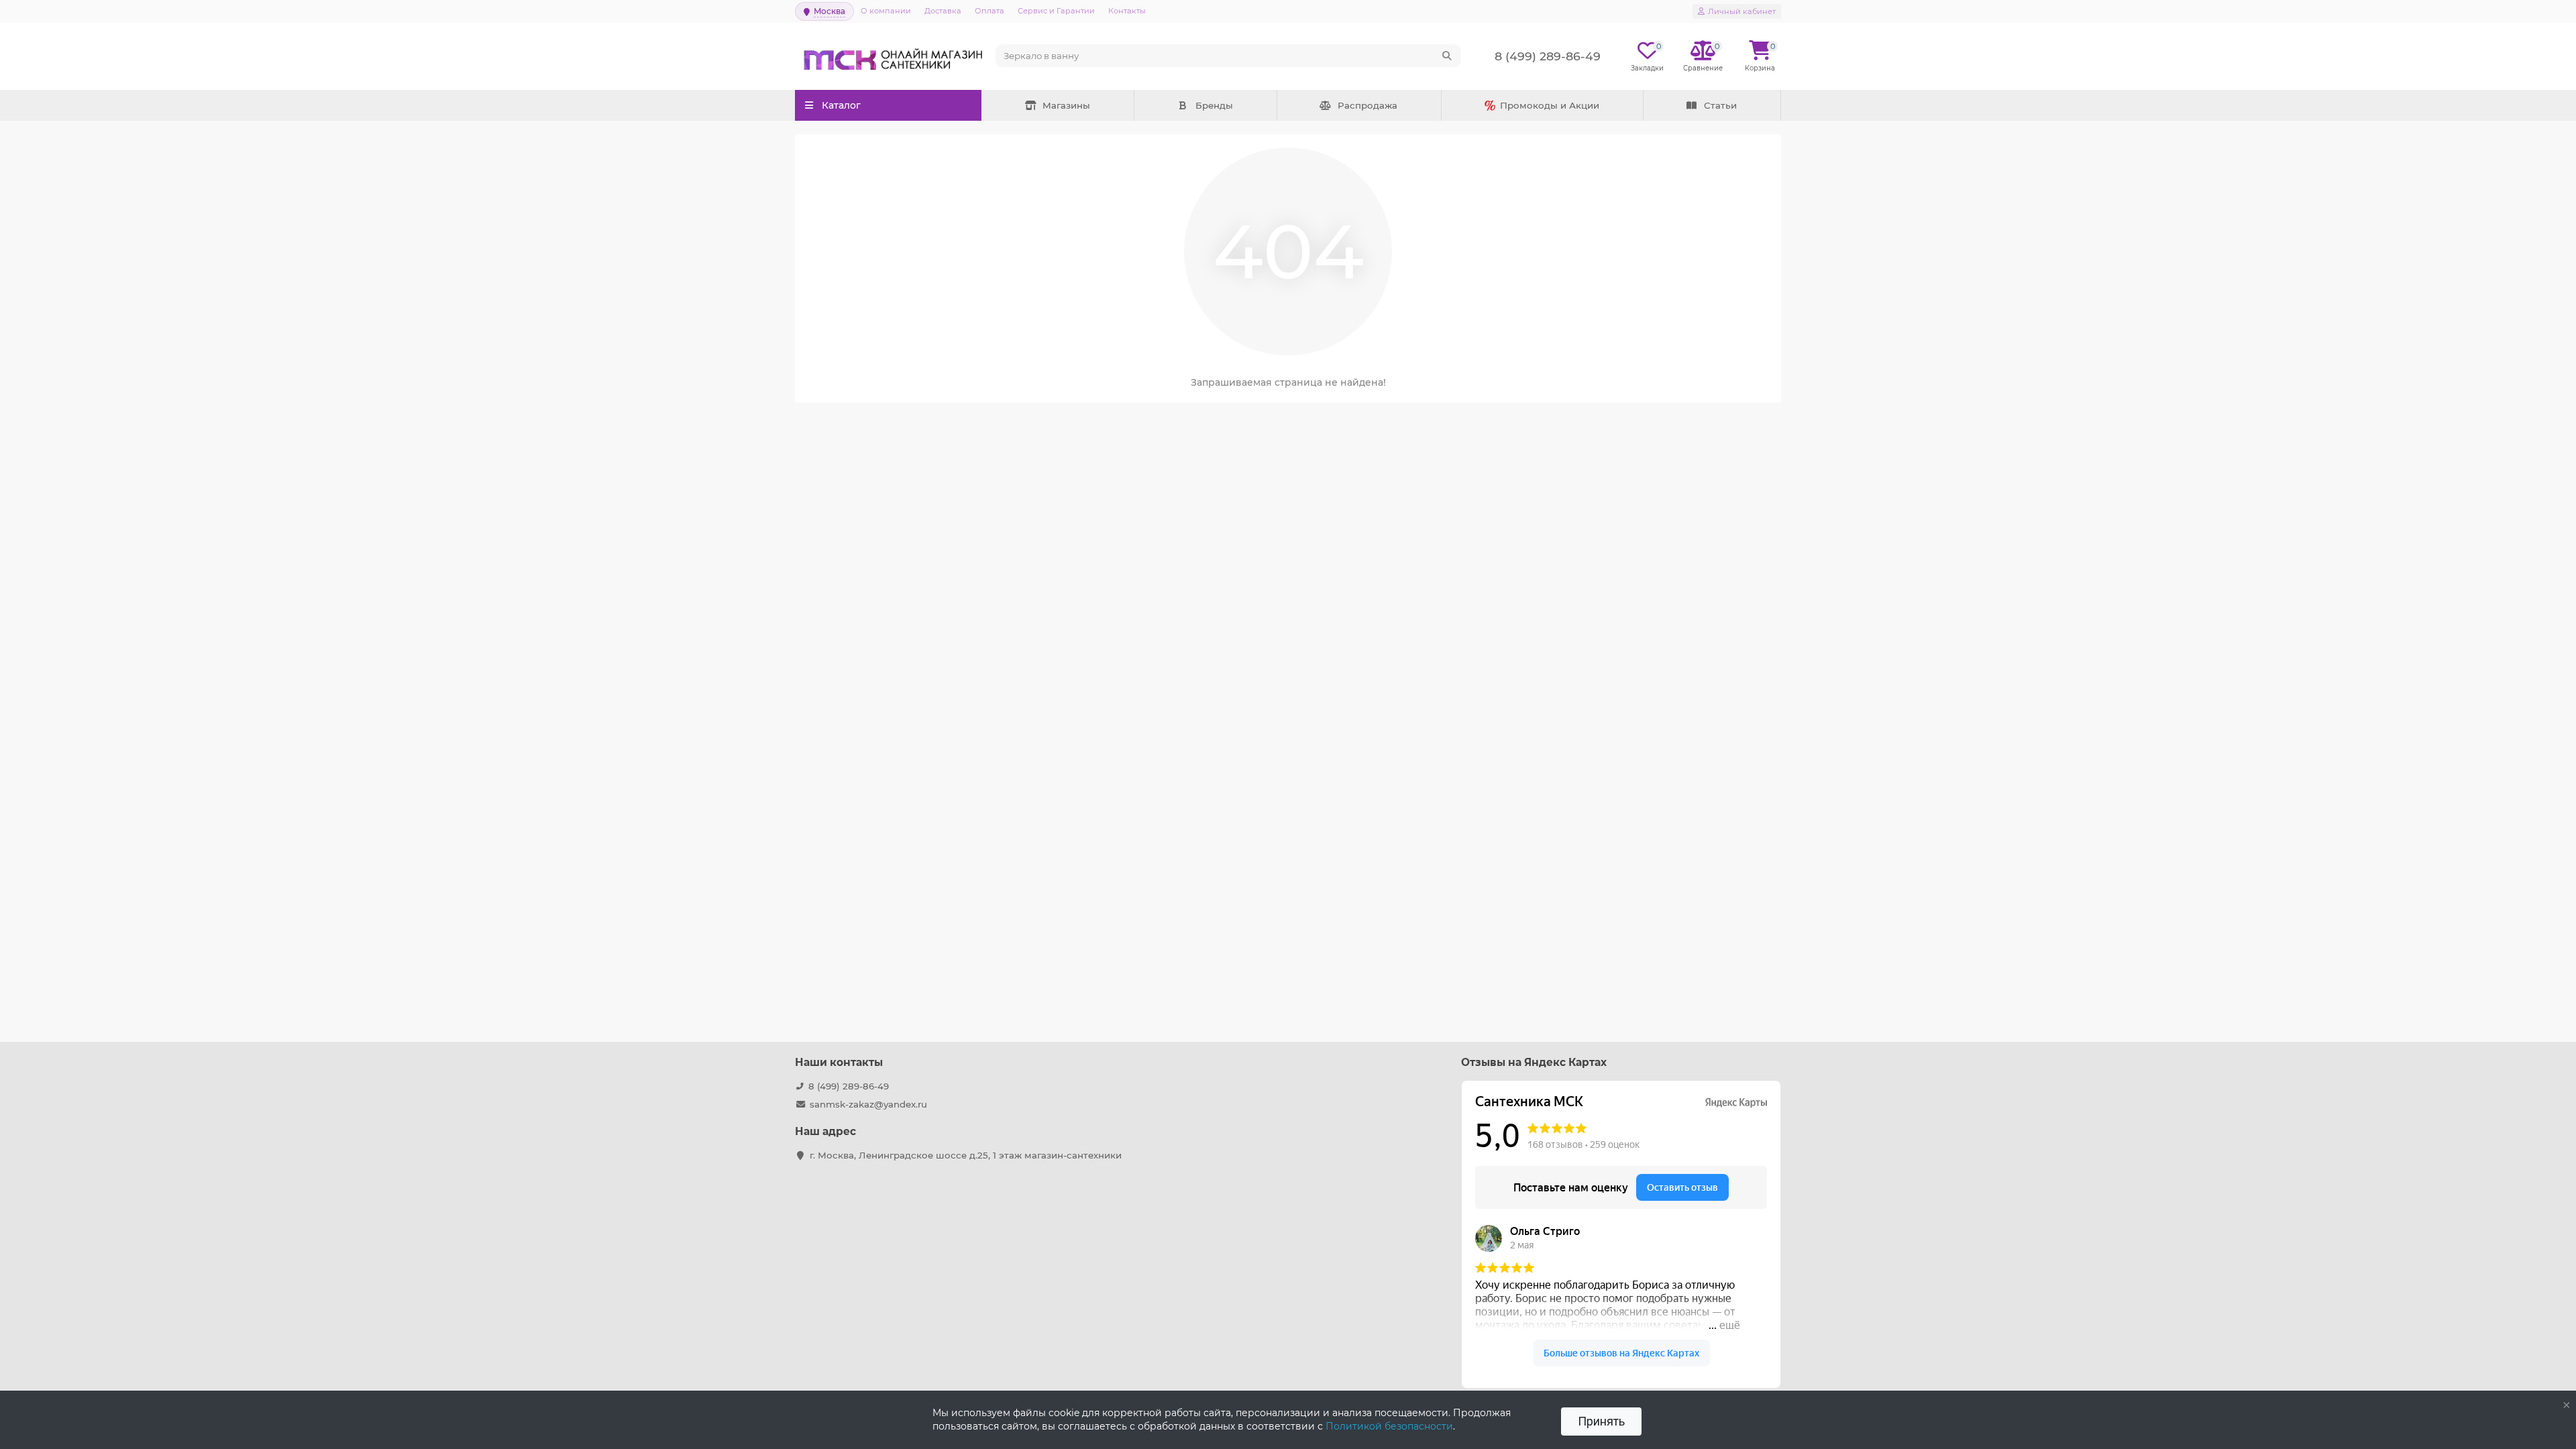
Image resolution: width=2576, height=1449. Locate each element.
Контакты (1127, 11)
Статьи (1720, 105)
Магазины (1066, 105)
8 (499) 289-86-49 (849, 1086)
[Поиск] (1447, 56)
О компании (886, 11)
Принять (1601, 1421)
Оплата (989, 11)
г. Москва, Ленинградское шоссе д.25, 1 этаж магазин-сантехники (966, 1155)
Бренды (1214, 105)
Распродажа (1367, 105)
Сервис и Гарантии (1056, 11)
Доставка (943, 11)
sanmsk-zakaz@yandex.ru (868, 1104)
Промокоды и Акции (1550, 105)
